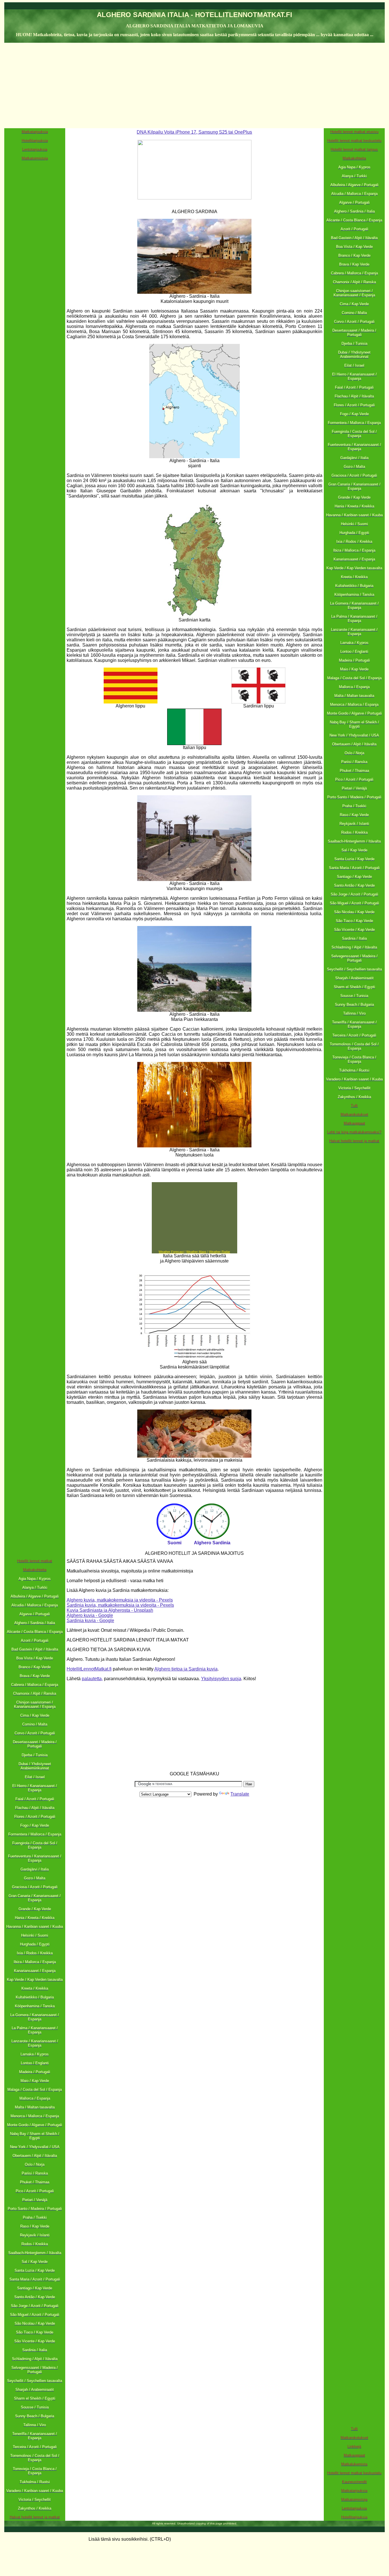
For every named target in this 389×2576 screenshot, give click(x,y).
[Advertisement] (195, 85)
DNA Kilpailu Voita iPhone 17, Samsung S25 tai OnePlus (194, 132)
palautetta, (92, 1679)
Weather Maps (196, 1252)
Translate (240, 1794)
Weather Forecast (171, 1252)
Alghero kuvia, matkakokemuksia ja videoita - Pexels (120, 1600)
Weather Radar (220, 1252)
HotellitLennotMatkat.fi (89, 1669)
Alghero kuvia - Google (90, 1615)
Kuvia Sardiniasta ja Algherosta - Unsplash (110, 1610)
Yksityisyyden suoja (221, 1679)
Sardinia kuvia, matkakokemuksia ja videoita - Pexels (120, 1605)
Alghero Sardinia (212, 1543)
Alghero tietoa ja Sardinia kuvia (186, 1669)
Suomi (174, 1543)
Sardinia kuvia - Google (90, 1621)
